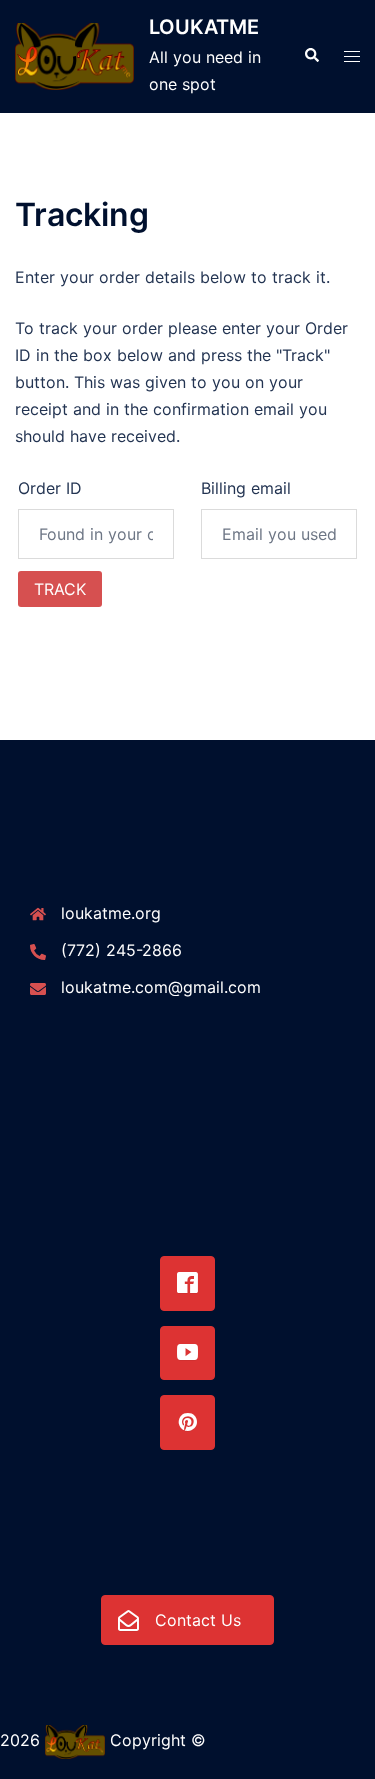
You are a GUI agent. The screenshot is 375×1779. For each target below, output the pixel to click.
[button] (311, 56)
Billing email (246, 488)
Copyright (148, 1741)
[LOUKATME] (74, 56)
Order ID (50, 488)
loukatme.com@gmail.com (161, 987)
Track (60, 589)
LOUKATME (204, 27)
